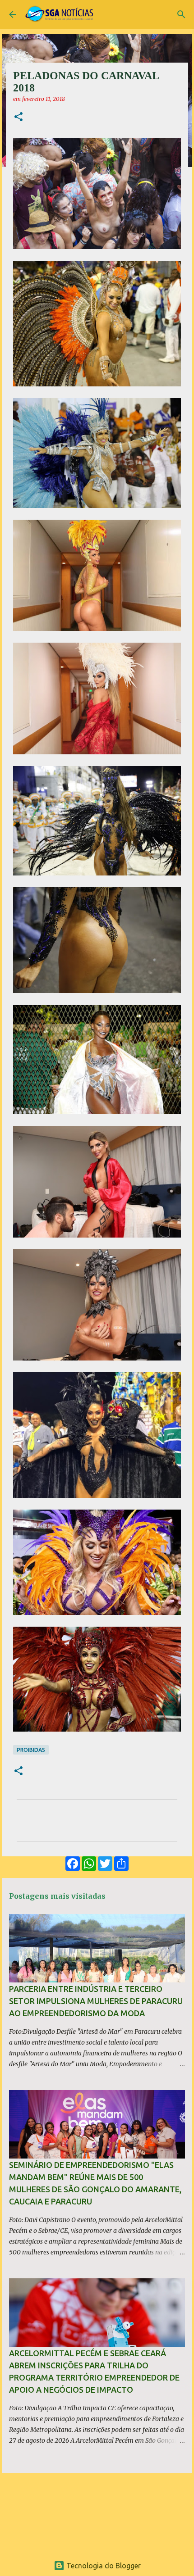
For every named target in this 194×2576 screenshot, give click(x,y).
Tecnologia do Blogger (103, 2566)
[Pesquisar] (181, 14)
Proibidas (31, 1750)
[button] (18, 117)
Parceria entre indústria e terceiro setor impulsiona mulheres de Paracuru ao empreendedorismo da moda (96, 2001)
